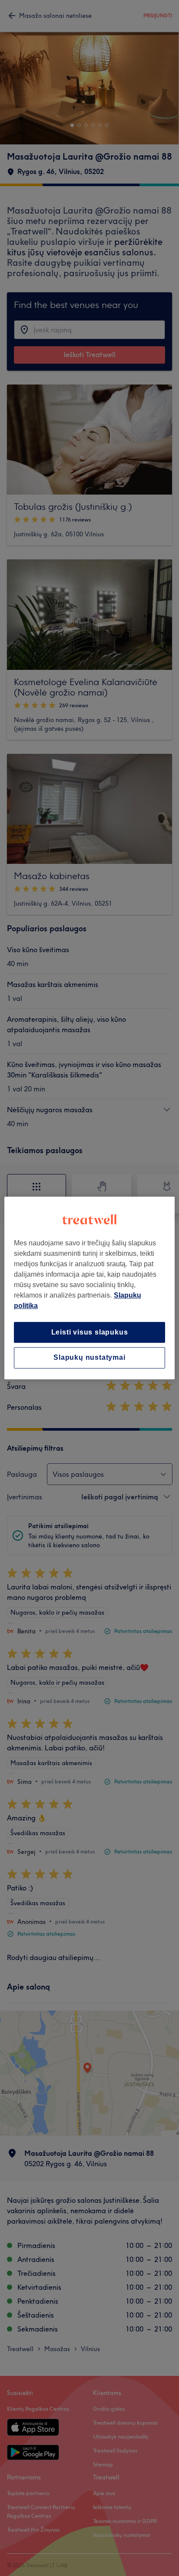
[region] (89, 1288)
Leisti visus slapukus (90, 1332)
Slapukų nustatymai (89, 1358)
